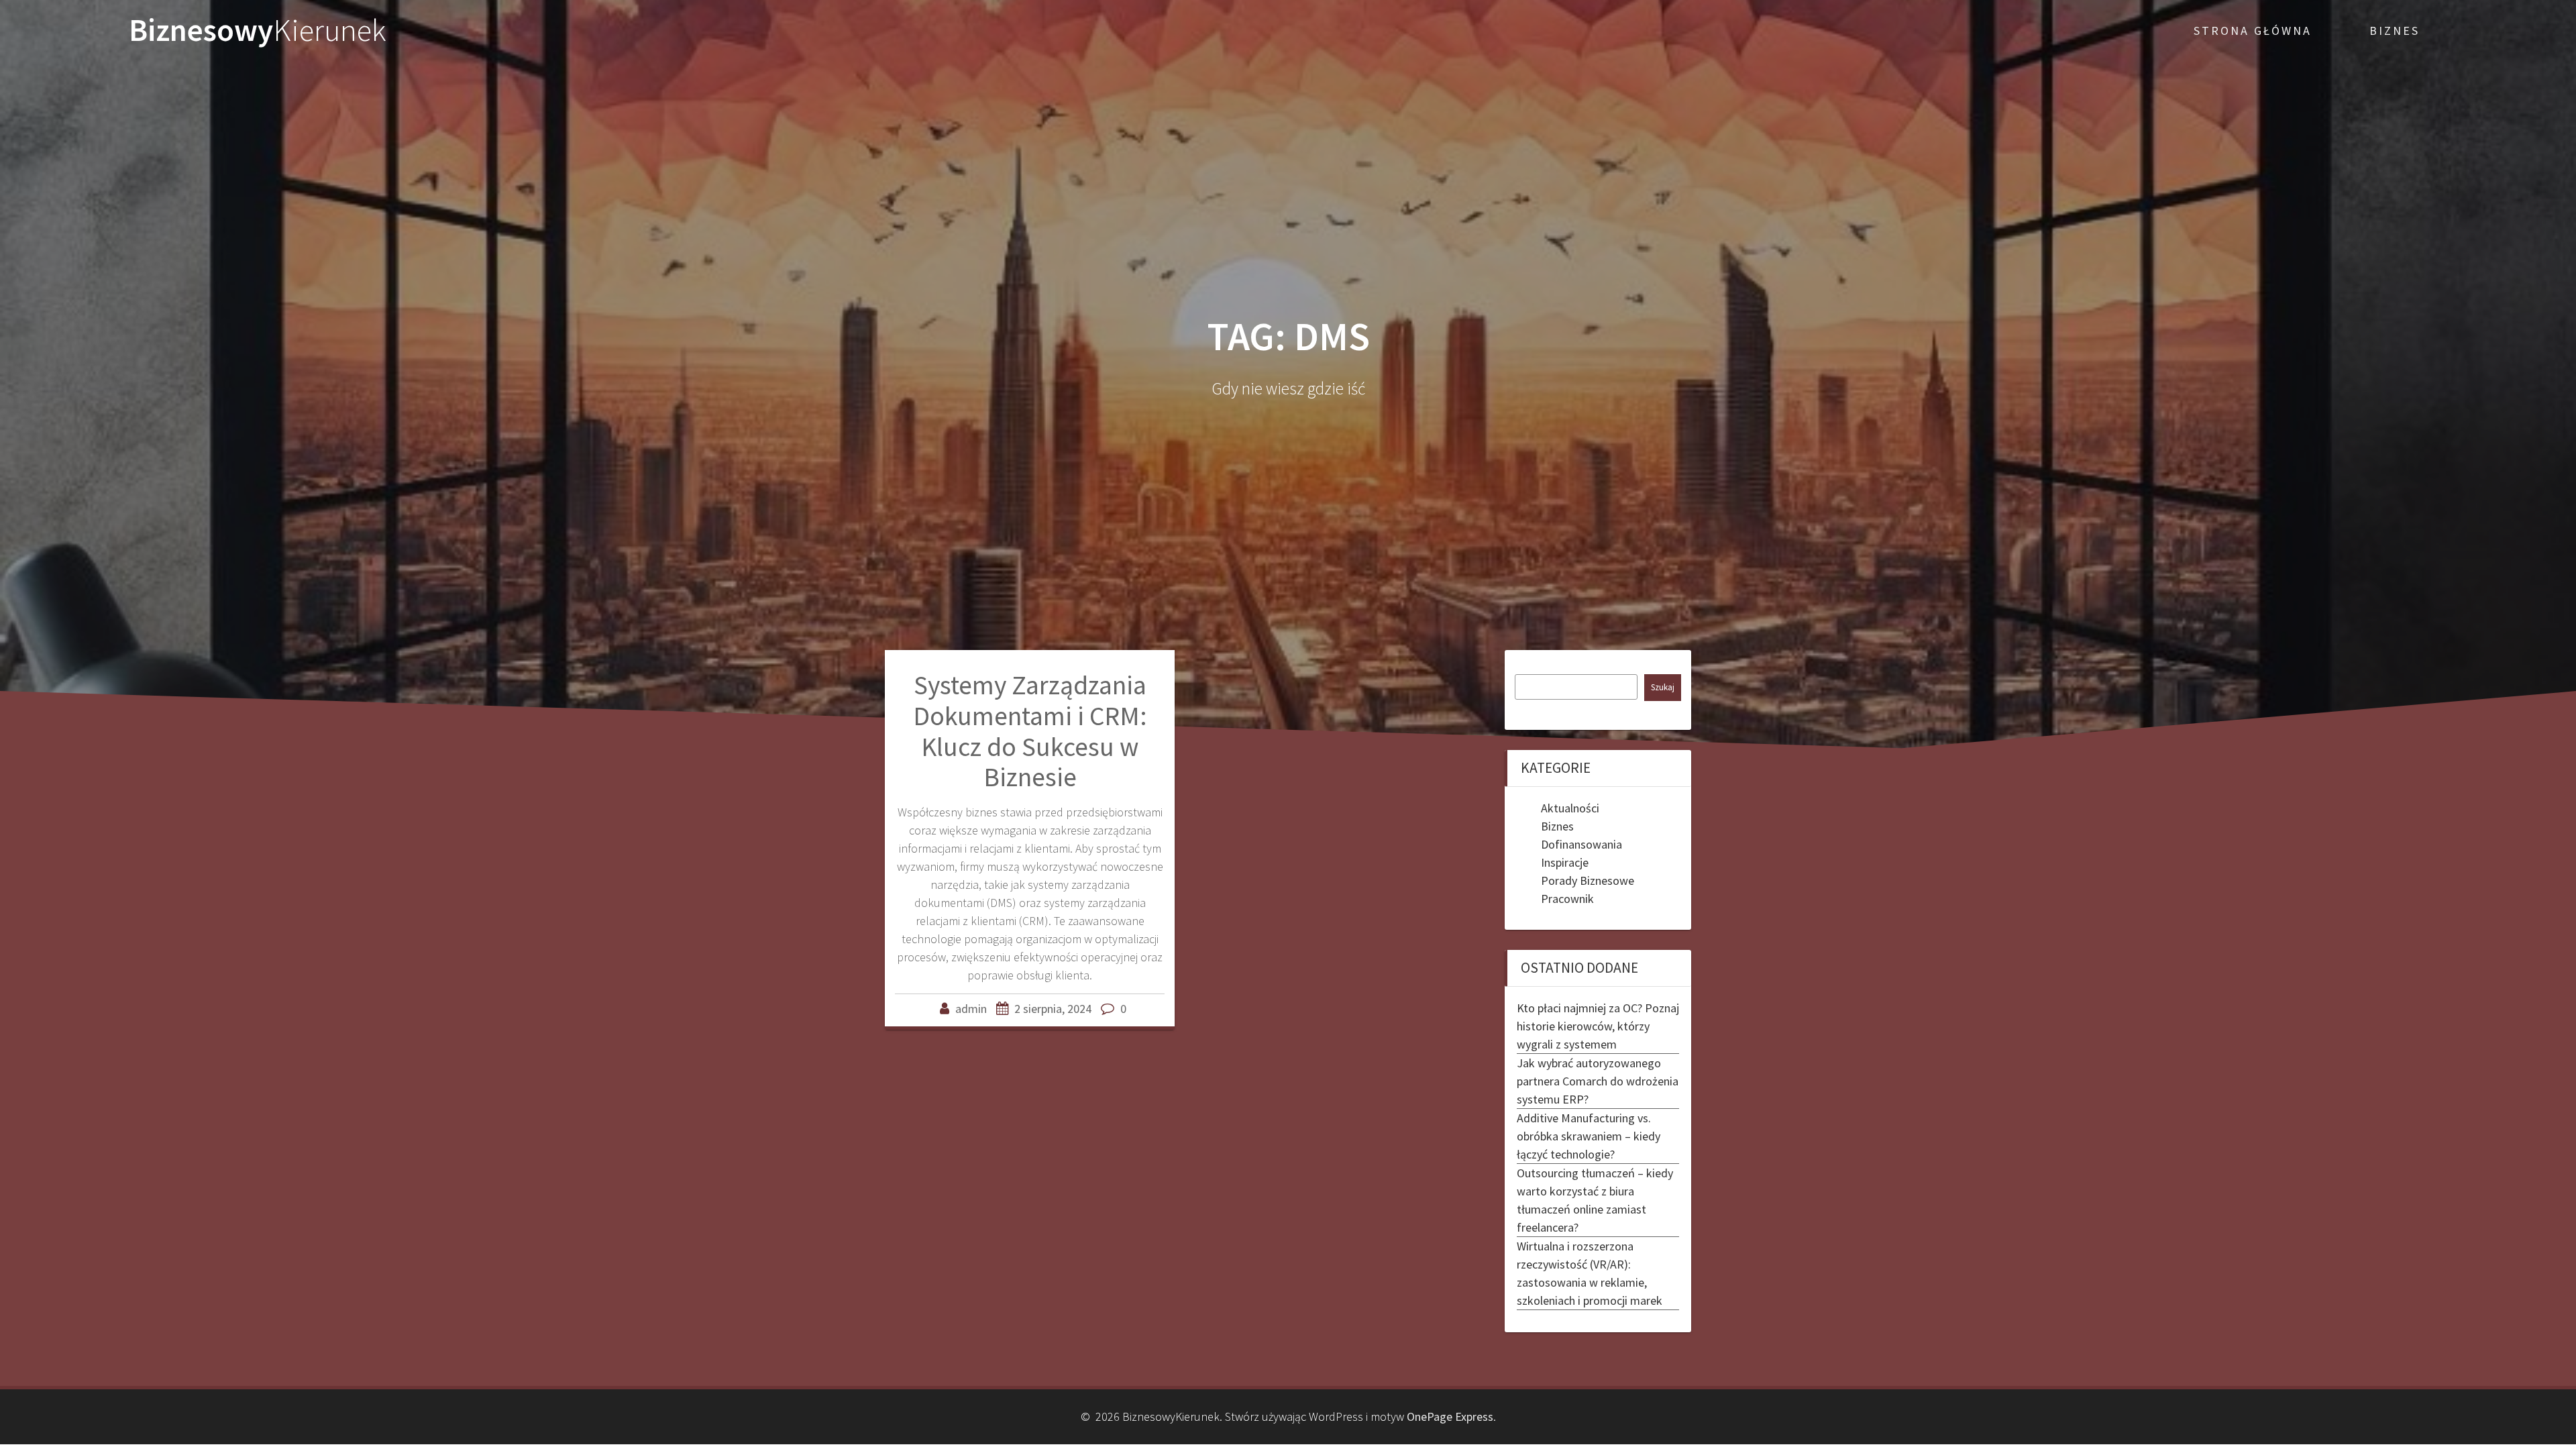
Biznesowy (258, 31)
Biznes (1557, 826)
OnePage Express (1450, 1416)
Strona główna (2253, 31)
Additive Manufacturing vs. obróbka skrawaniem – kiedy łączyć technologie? (1589, 1136)
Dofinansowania (1581, 844)
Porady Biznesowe (1588, 880)
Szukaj (1663, 687)
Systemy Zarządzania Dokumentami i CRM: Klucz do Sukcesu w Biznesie (1030, 731)
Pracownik (1567, 899)
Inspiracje (1565, 862)
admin (971, 1009)
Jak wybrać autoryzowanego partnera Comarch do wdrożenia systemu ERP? (1598, 1081)
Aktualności (1570, 808)
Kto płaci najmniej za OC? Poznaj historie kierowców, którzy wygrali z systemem (1598, 1026)
